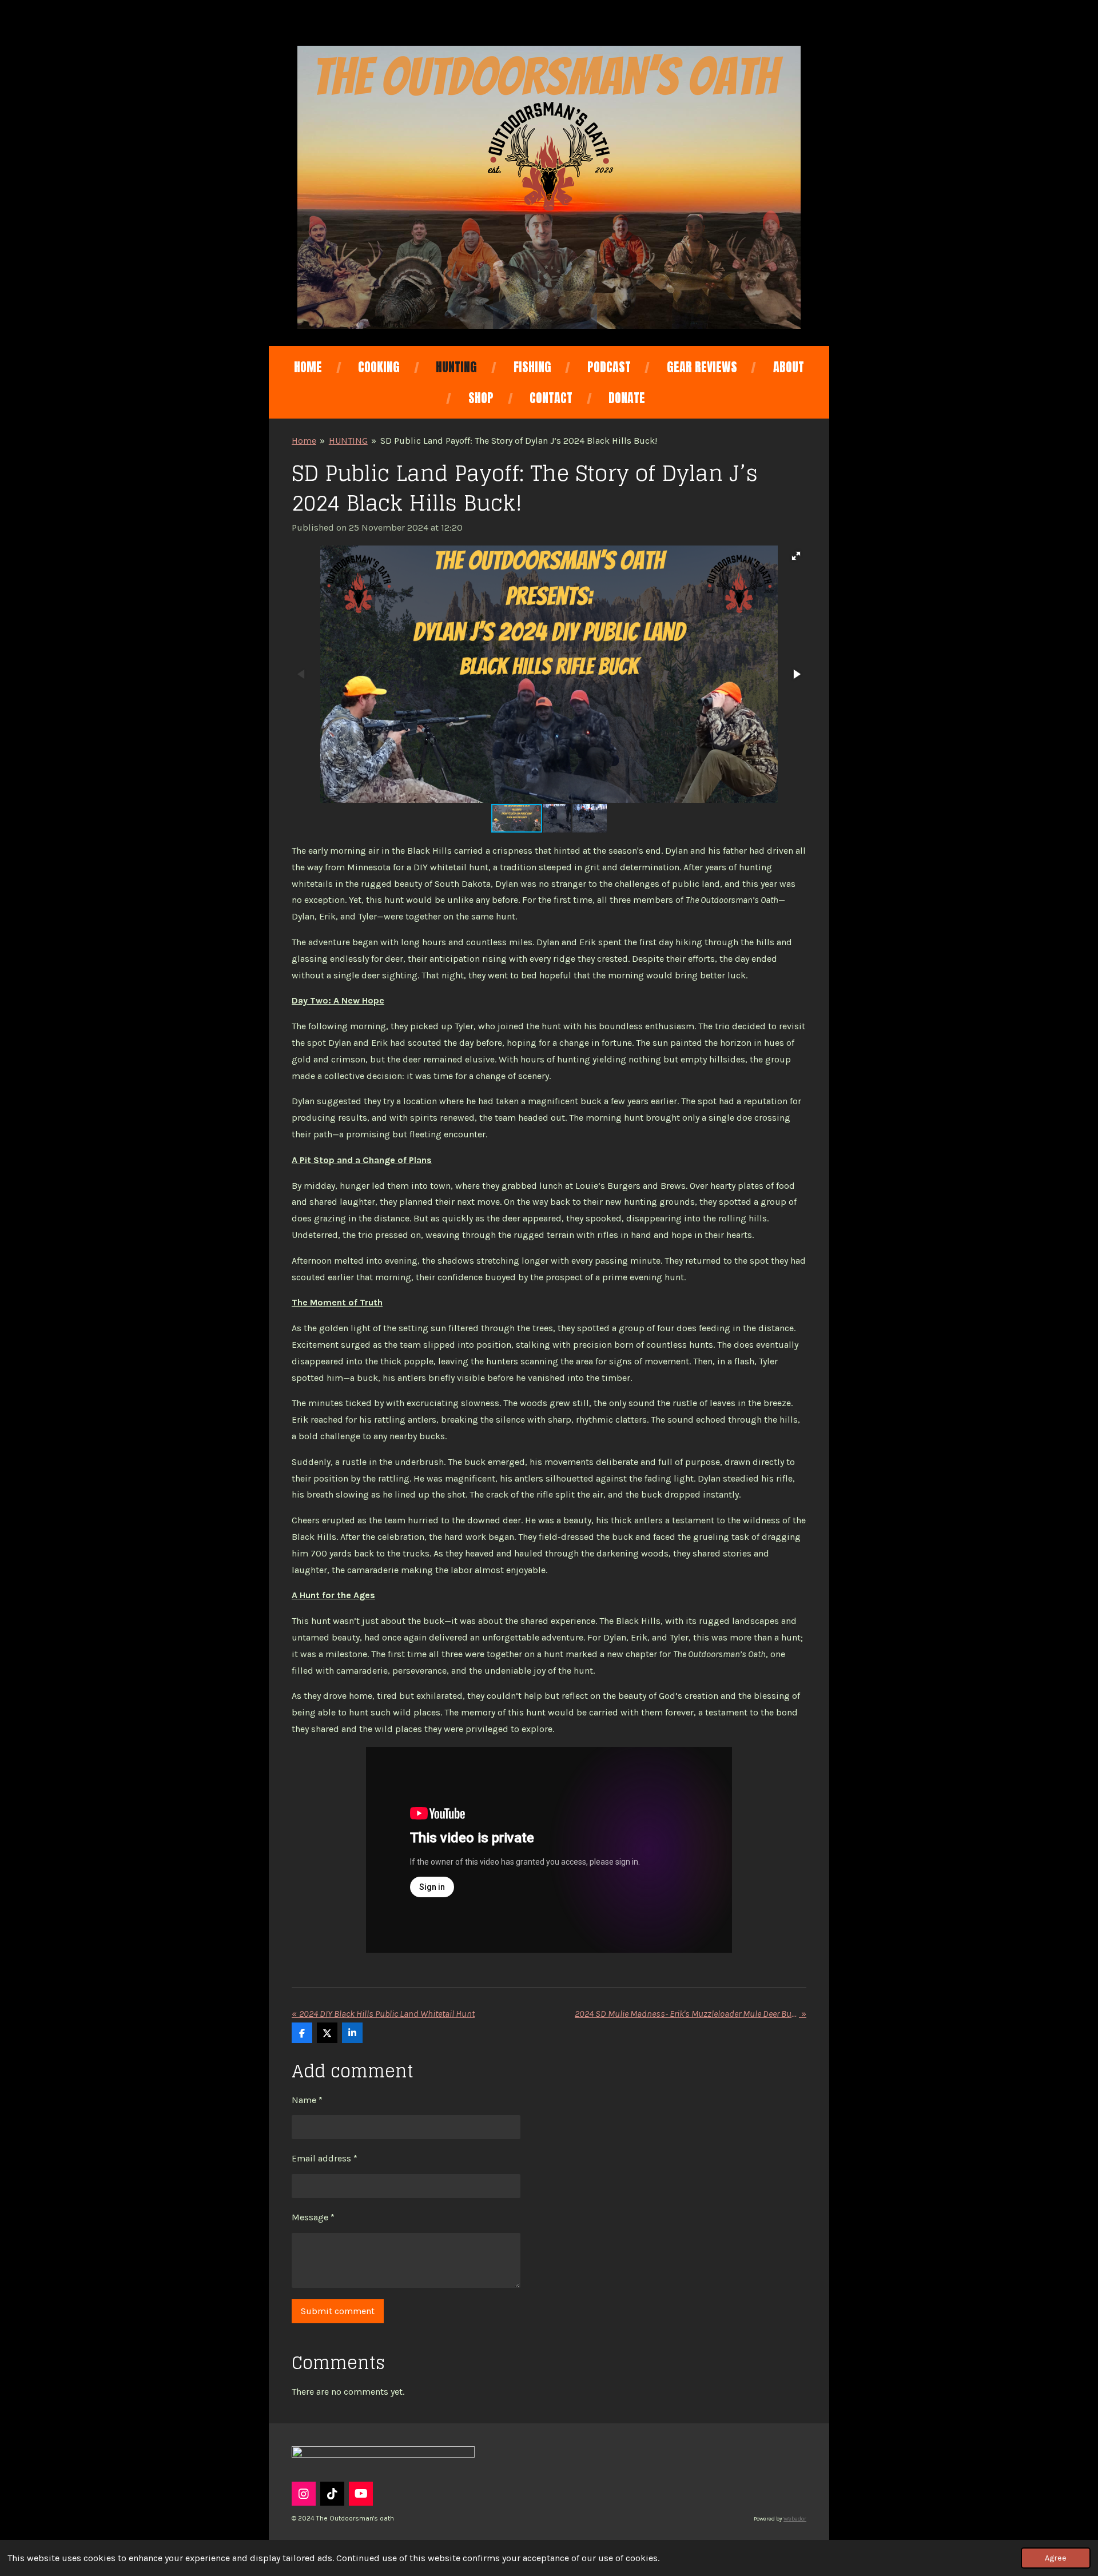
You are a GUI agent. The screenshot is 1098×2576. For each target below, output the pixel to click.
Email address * (325, 2158)
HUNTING (348, 441)
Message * (313, 2217)
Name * (307, 2100)
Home (304, 441)
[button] (796, 556)
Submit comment (338, 2311)
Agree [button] (1056, 2558)
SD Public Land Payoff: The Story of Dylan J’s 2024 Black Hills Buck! (519, 441)
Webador (795, 2519)
